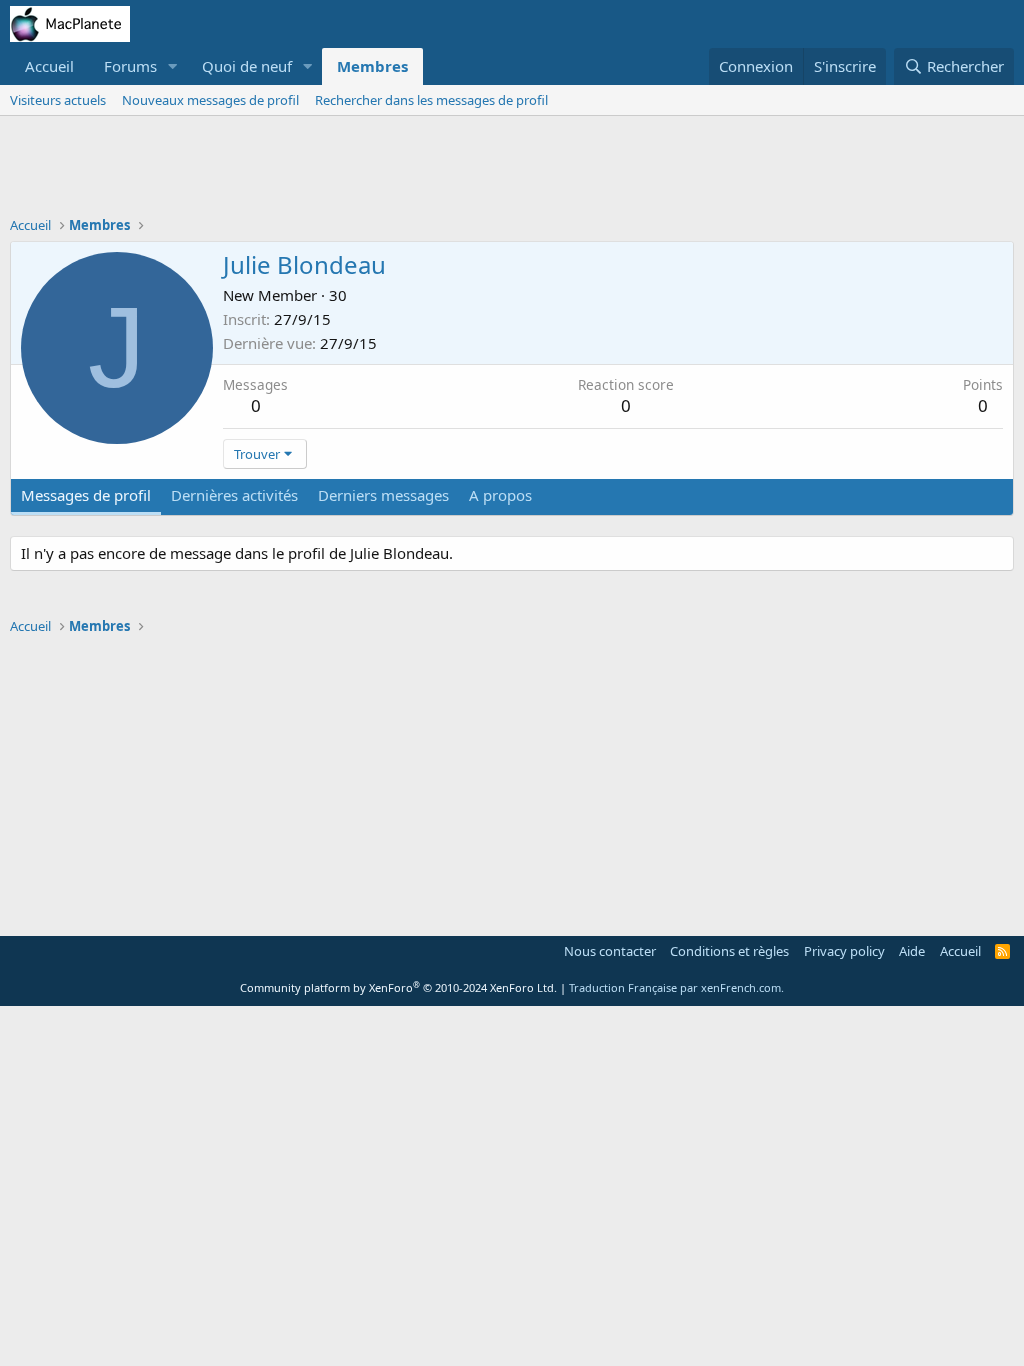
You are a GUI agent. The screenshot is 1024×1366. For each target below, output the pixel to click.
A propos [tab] (500, 495)
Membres (372, 66)
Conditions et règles (729, 951)
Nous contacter (610, 951)
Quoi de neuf (247, 66)
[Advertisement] (512, 171)
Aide (912, 951)
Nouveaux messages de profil (210, 100)
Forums (130, 66)
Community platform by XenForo (398, 987)
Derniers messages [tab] (383, 495)
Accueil (49, 66)
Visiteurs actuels (58, 100)
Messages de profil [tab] (86, 495)
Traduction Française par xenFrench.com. (676, 987)
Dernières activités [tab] (234, 495)
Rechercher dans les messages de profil (431, 100)
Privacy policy (844, 951)
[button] (173, 66)
